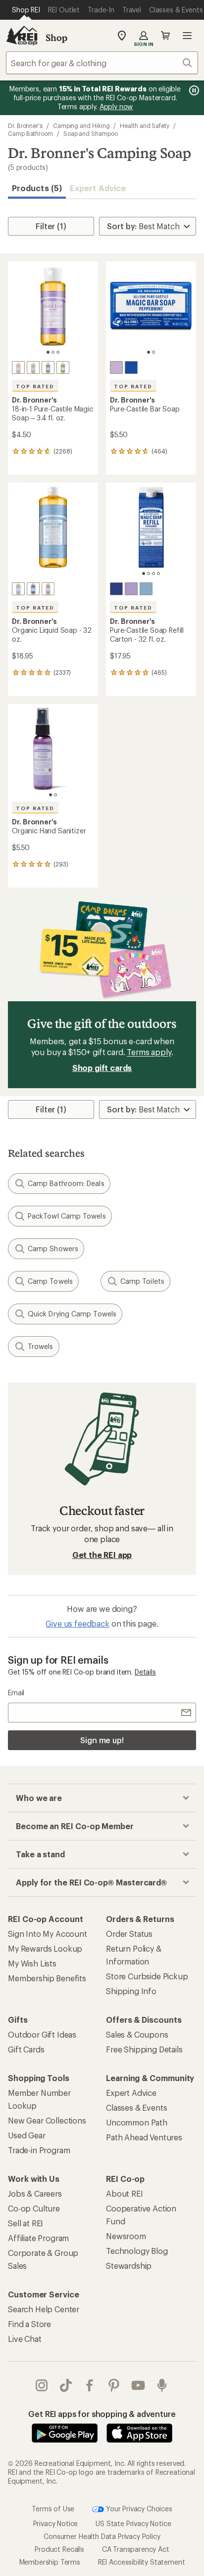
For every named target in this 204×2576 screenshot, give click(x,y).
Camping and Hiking (81, 125)
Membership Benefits (47, 1978)
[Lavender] (18, 368)
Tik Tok (66, 2385)
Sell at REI (25, 2223)
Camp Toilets (142, 1281)
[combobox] (102, 63)
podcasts (162, 2385)
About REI (125, 2193)
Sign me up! (102, 1740)
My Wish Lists (32, 1963)
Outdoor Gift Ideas (42, 2034)
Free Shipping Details (144, 2049)
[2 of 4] (149, 573)
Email (16, 1693)
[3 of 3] (58, 352)
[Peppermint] (48, 368)
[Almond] (63, 368)
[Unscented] (33, 368)
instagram (42, 2385)
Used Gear (27, 2135)
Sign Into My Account (48, 1934)
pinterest (114, 2385)
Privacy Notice (56, 2523)
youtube (138, 2385)
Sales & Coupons (137, 2034)
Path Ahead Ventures (144, 2137)
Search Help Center (44, 2309)
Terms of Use (53, 2508)
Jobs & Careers (35, 2193)
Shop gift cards (102, 1068)
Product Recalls (59, 2549)
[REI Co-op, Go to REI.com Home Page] (22, 36)
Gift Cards (26, 2049)
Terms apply (149, 1052)
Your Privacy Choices (138, 2508)
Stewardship (129, 2266)
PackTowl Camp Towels (67, 1216)
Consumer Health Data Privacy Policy (102, 2536)
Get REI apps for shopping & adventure (102, 2414)
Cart (165, 36)
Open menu (187, 36)
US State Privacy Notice (133, 2523)
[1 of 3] (48, 352)
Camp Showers (53, 1248)
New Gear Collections (47, 2120)
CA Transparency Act (136, 2549)
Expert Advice (98, 188)
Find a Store (29, 2324)
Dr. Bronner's (25, 125)
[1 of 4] (144, 573)
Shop (56, 38)
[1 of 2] (149, 352)
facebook (90, 2385)
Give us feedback (77, 1623)
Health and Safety (145, 125)
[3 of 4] (153, 573)
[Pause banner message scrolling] (193, 90)
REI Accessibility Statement (142, 2561)
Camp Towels (50, 1281)
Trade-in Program (39, 2150)
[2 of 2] (153, 352)
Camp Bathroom (30, 133)
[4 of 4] (158, 573)
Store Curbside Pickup (147, 1976)
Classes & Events (136, 2107)
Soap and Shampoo (91, 133)
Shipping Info (131, 1991)
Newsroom (126, 2236)
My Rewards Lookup (45, 1948)
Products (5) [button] (37, 188)
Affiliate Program (38, 2238)
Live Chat (25, 2339)
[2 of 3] (53, 352)
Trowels (41, 1346)
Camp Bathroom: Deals (66, 1183)
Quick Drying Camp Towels (72, 1314)
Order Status (129, 1934)
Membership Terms (50, 2561)
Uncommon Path (137, 2122)
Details (145, 1672)
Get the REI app (102, 1555)
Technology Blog (137, 2251)
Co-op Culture (34, 2208)
